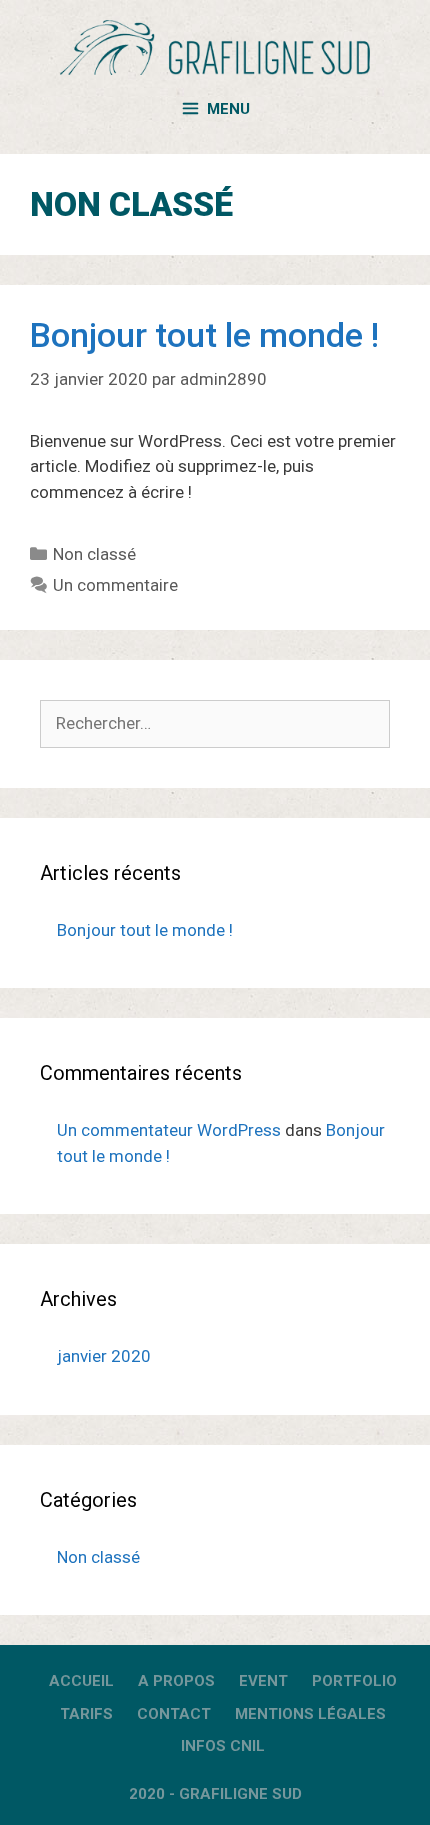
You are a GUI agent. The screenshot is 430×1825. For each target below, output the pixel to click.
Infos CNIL (223, 1746)
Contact (174, 1714)
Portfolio (354, 1681)
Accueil (81, 1681)
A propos (176, 1681)
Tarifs (86, 1714)
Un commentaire (115, 585)
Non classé (94, 554)
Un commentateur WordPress (169, 1130)
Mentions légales (310, 1714)
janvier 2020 (104, 1356)
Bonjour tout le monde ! (204, 335)
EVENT (263, 1681)
